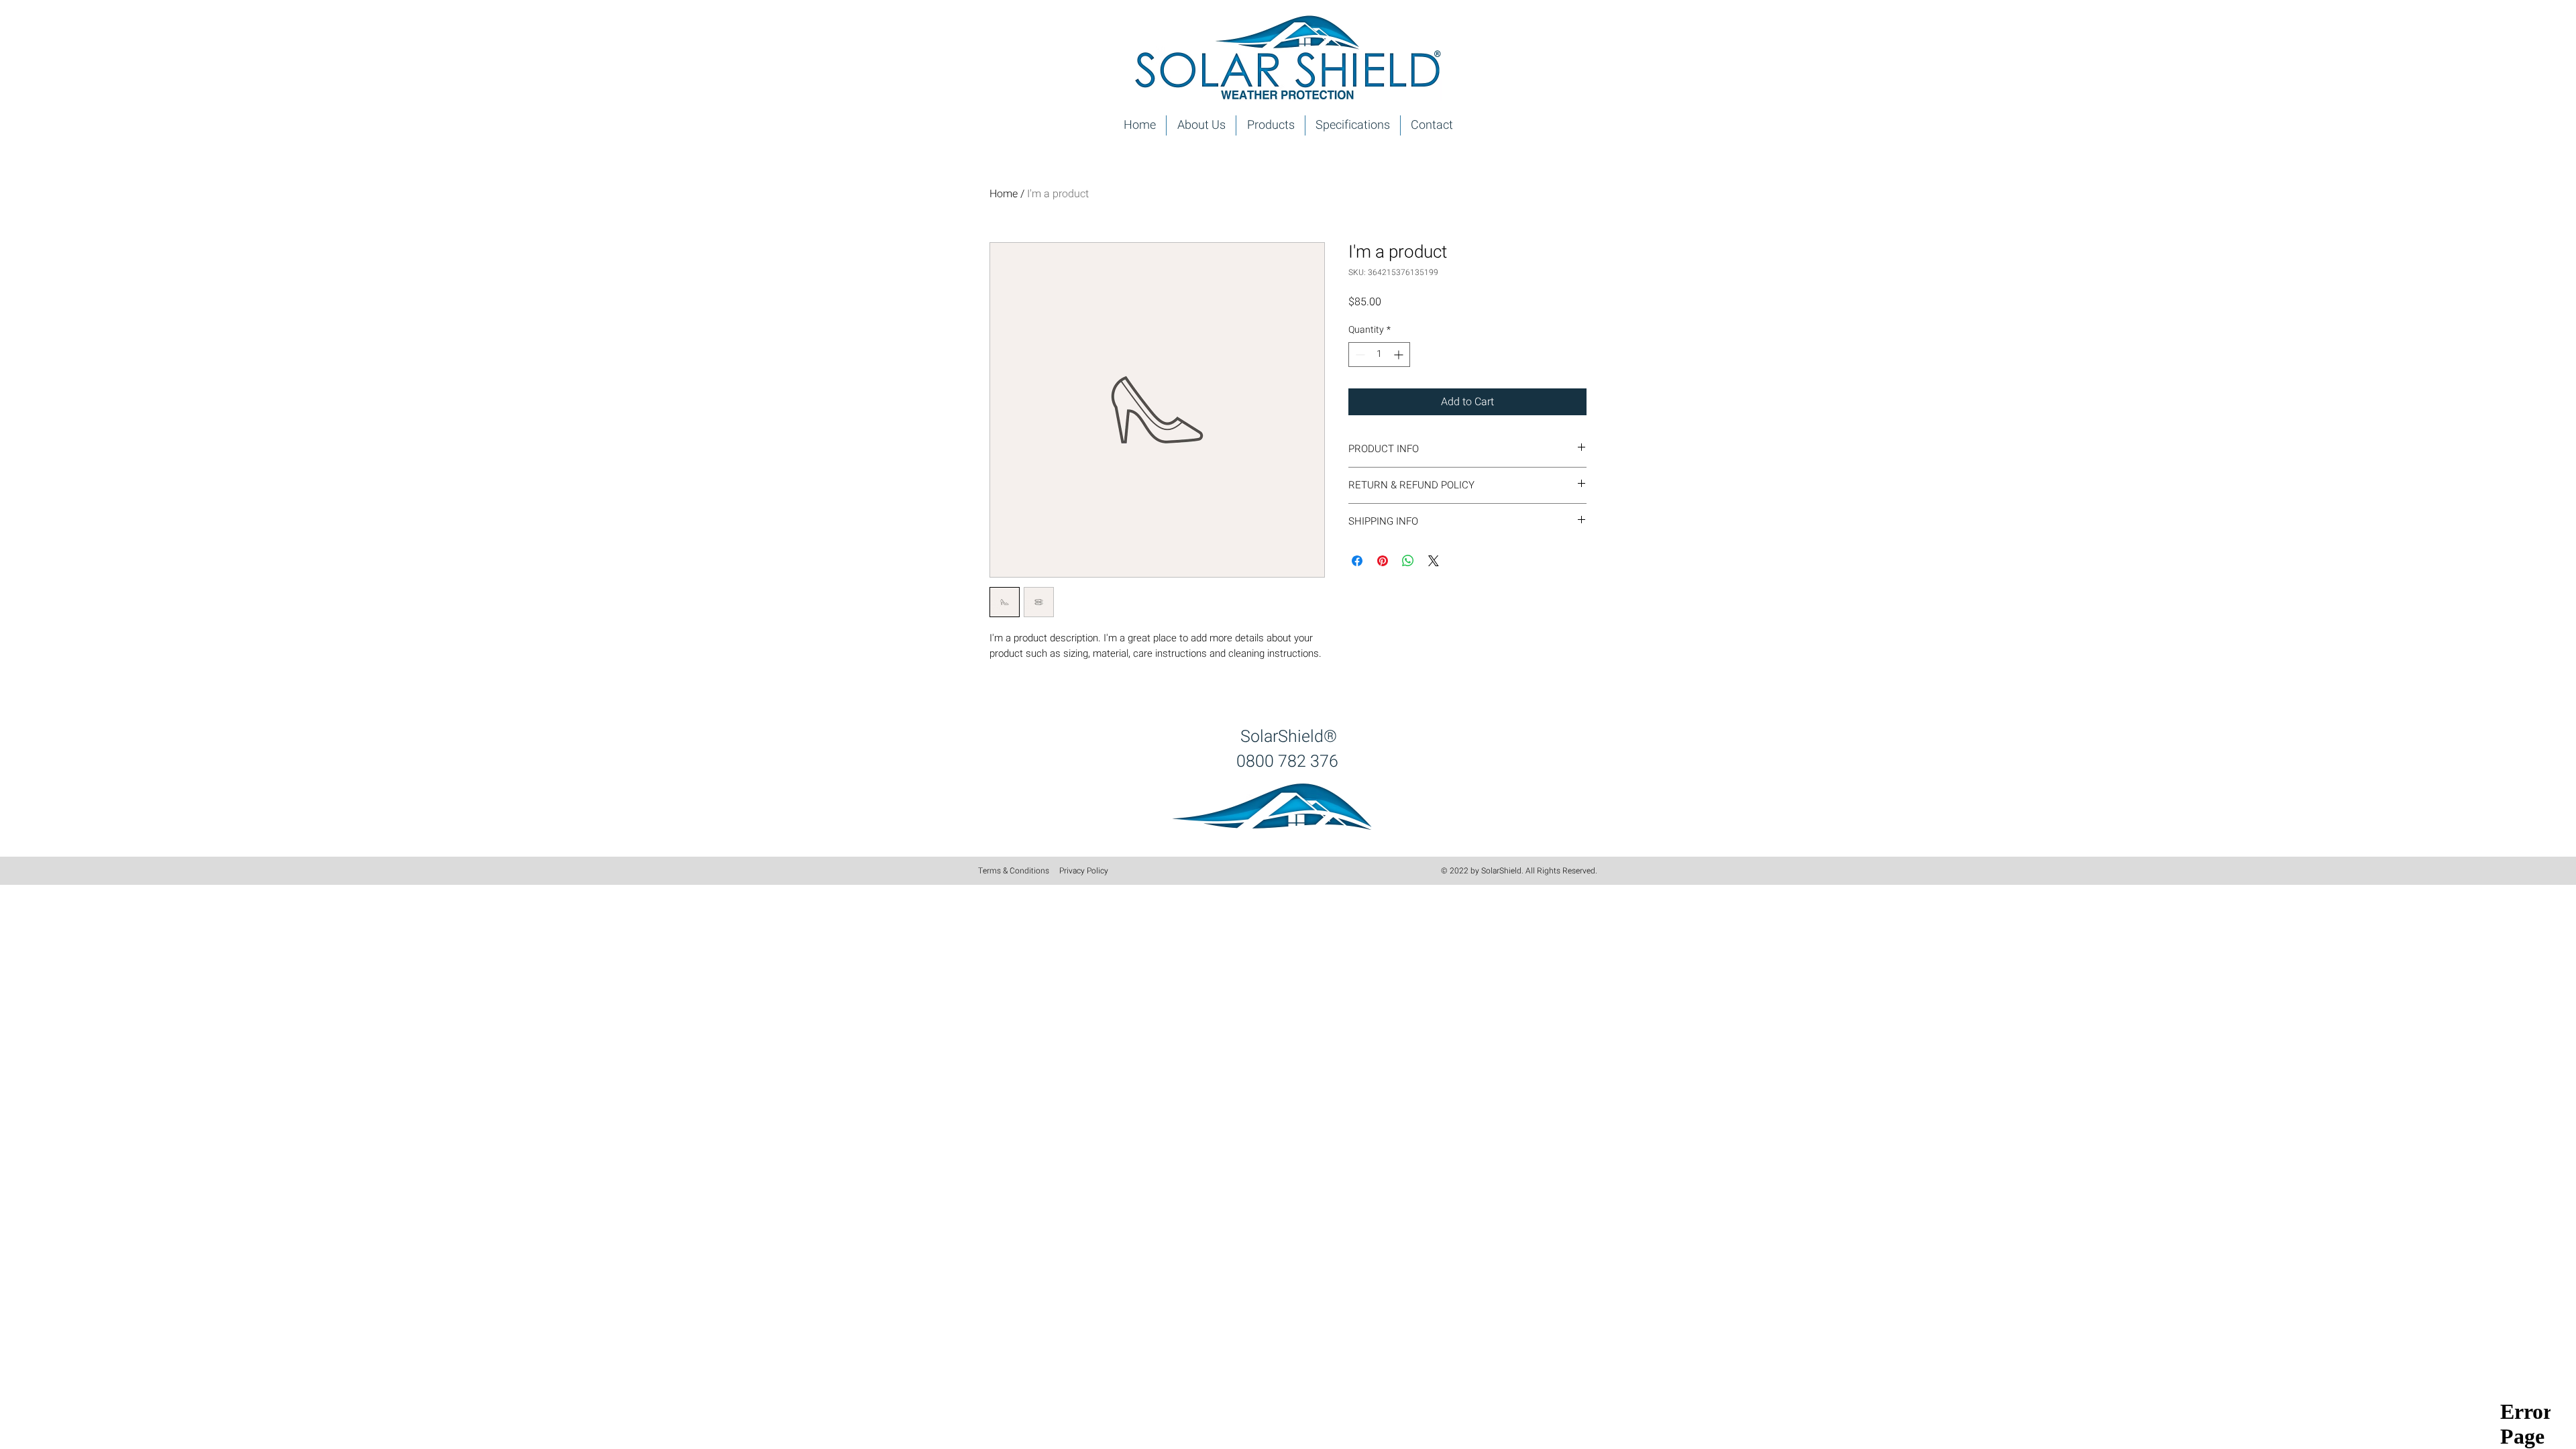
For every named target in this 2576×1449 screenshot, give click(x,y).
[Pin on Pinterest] (1383, 561)
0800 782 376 (1287, 762)
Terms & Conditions (1014, 871)
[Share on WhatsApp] (1408, 561)
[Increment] (1400, 355)
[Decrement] (1359, 355)
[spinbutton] (1379, 355)
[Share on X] (1434, 561)
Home (1004, 194)
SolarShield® (1289, 737)
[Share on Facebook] (1357, 561)
